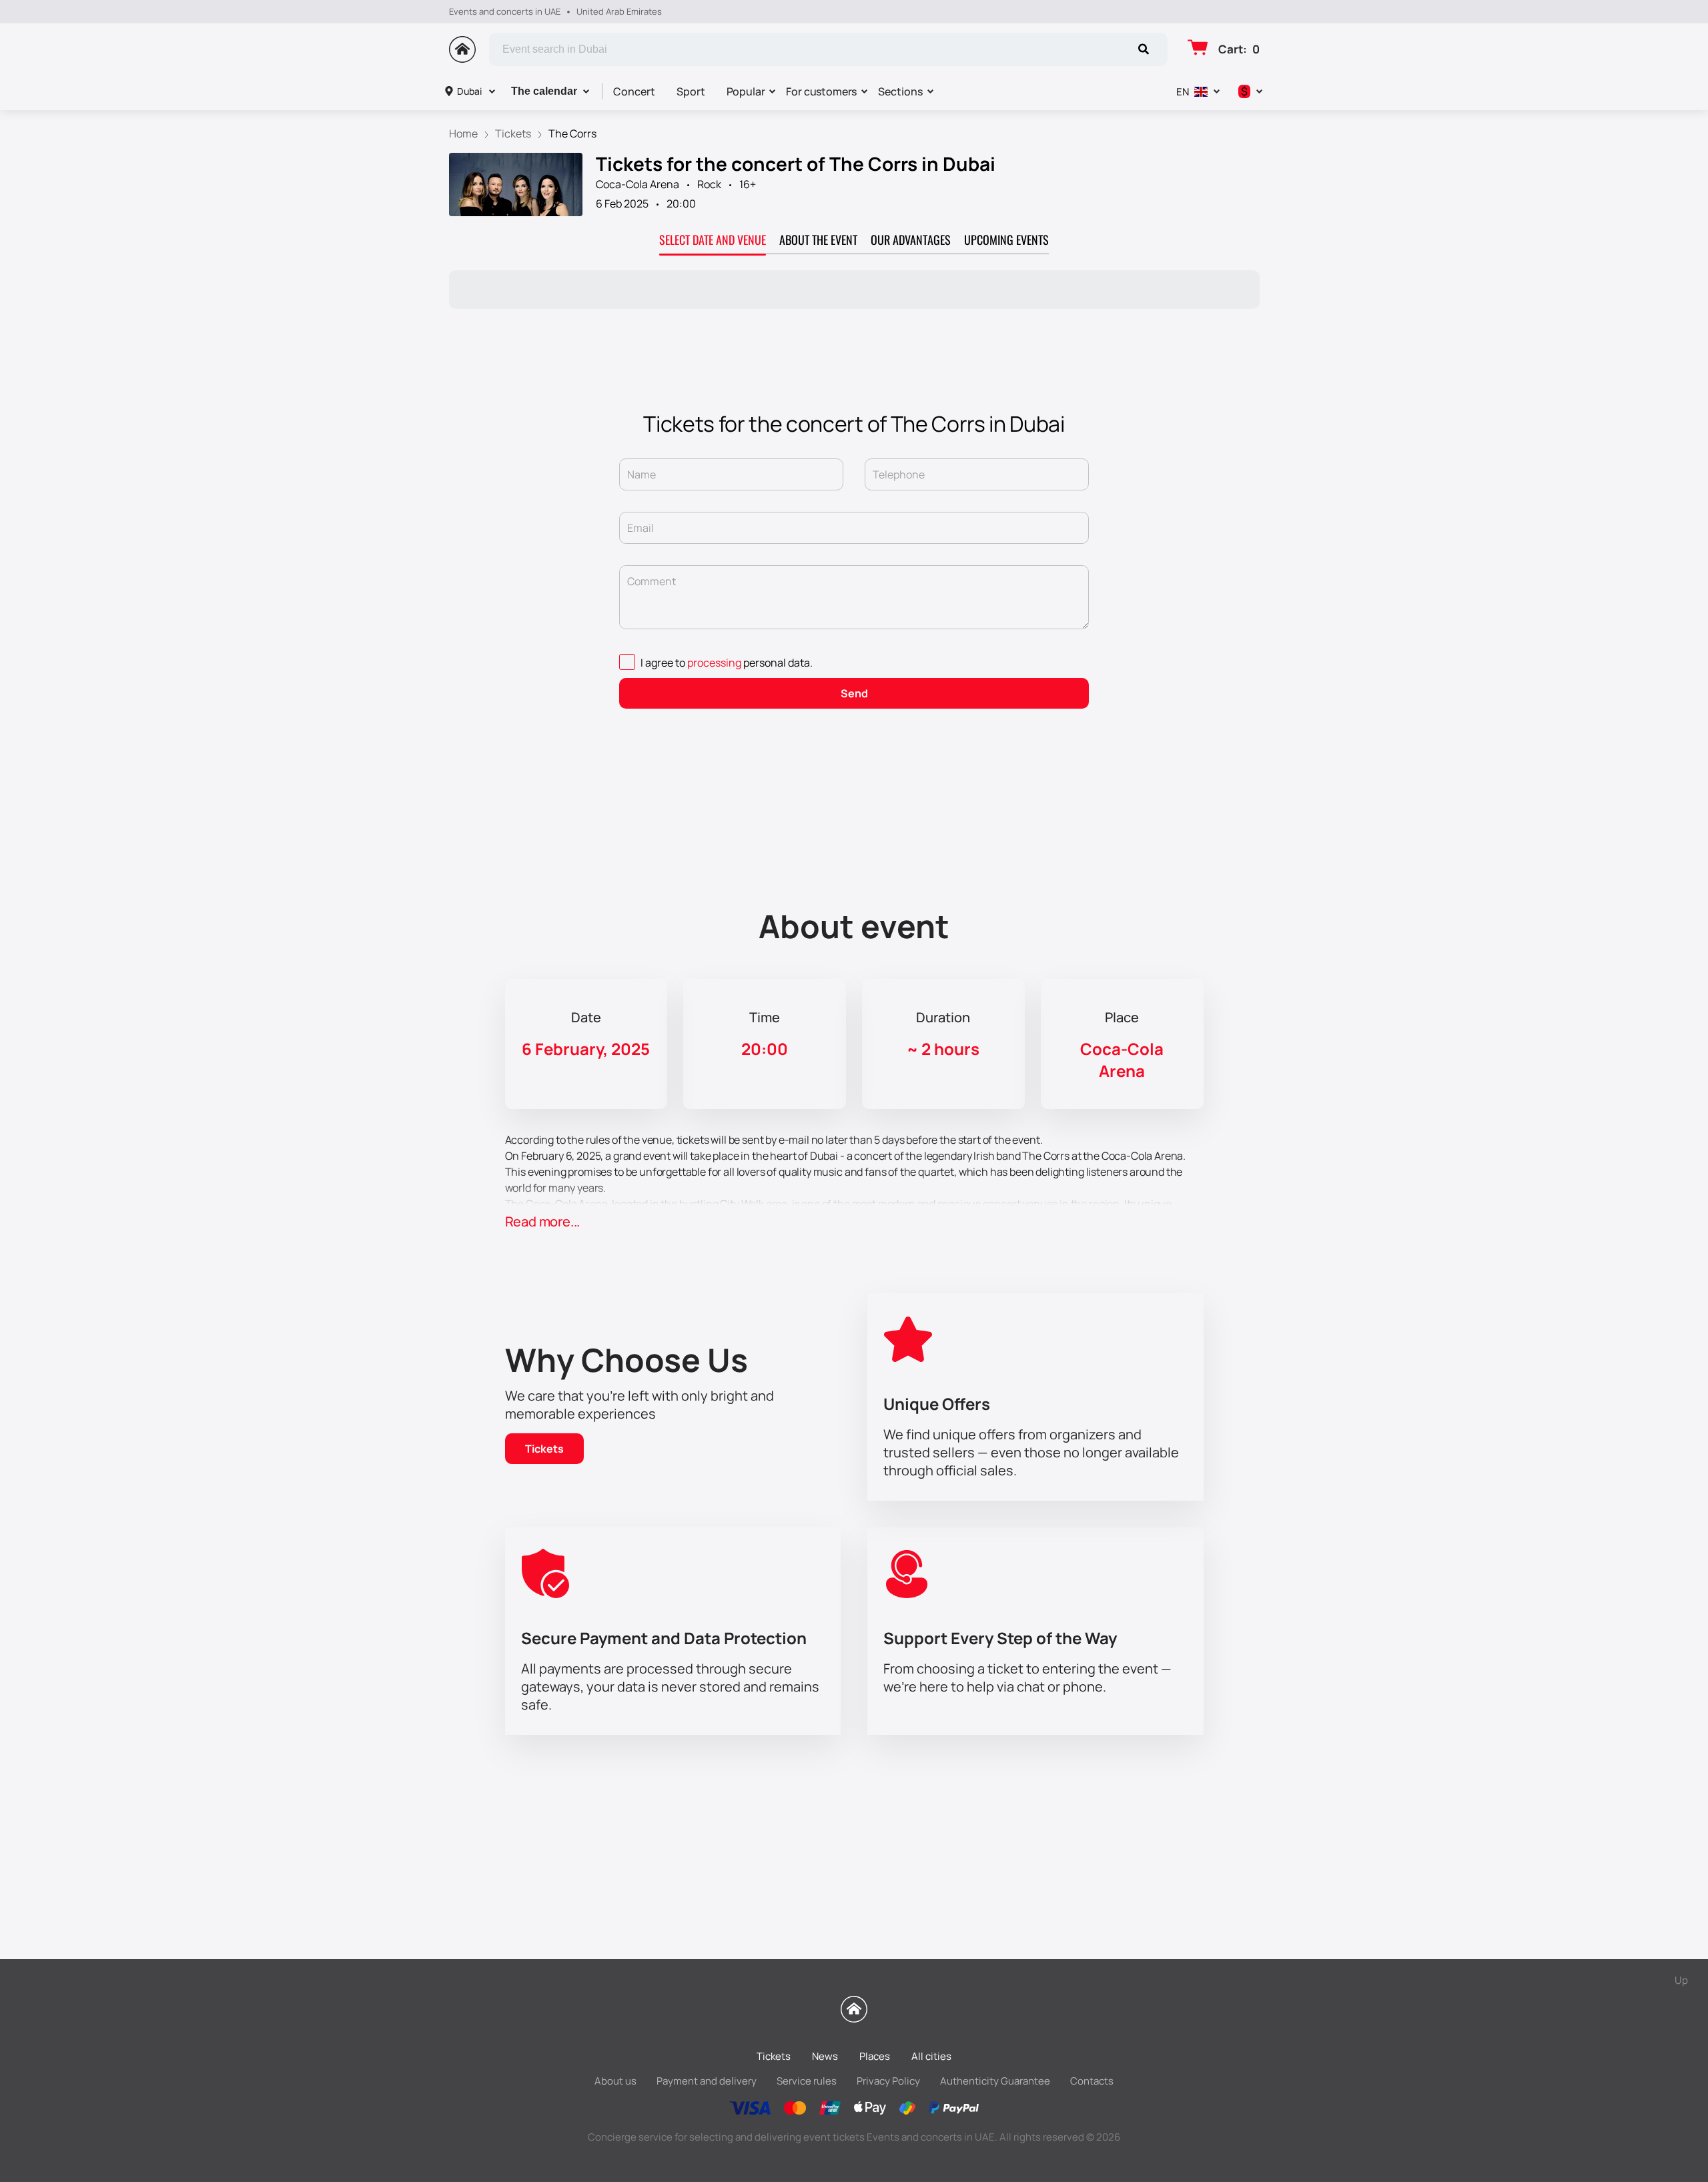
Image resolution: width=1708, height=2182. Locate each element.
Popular (746, 91)
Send (854, 693)
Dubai (469, 91)
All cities (931, 2056)
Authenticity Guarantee (995, 2081)
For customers (821, 91)
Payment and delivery (707, 2081)
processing (714, 663)
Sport (691, 91)
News (825, 2056)
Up (1681, 1980)
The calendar (544, 91)
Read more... (543, 1221)
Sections (900, 91)
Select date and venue (713, 240)
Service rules (807, 2081)
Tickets (544, 1449)
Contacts (1092, 2081)
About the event (818, 240)
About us (615, 2081)
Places (875, 2056)
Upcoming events (1006, 240)
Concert (634, 91)
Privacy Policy (888, 2081)
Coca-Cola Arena (637, 184)
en (1183, 92)
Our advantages (911, 240)
